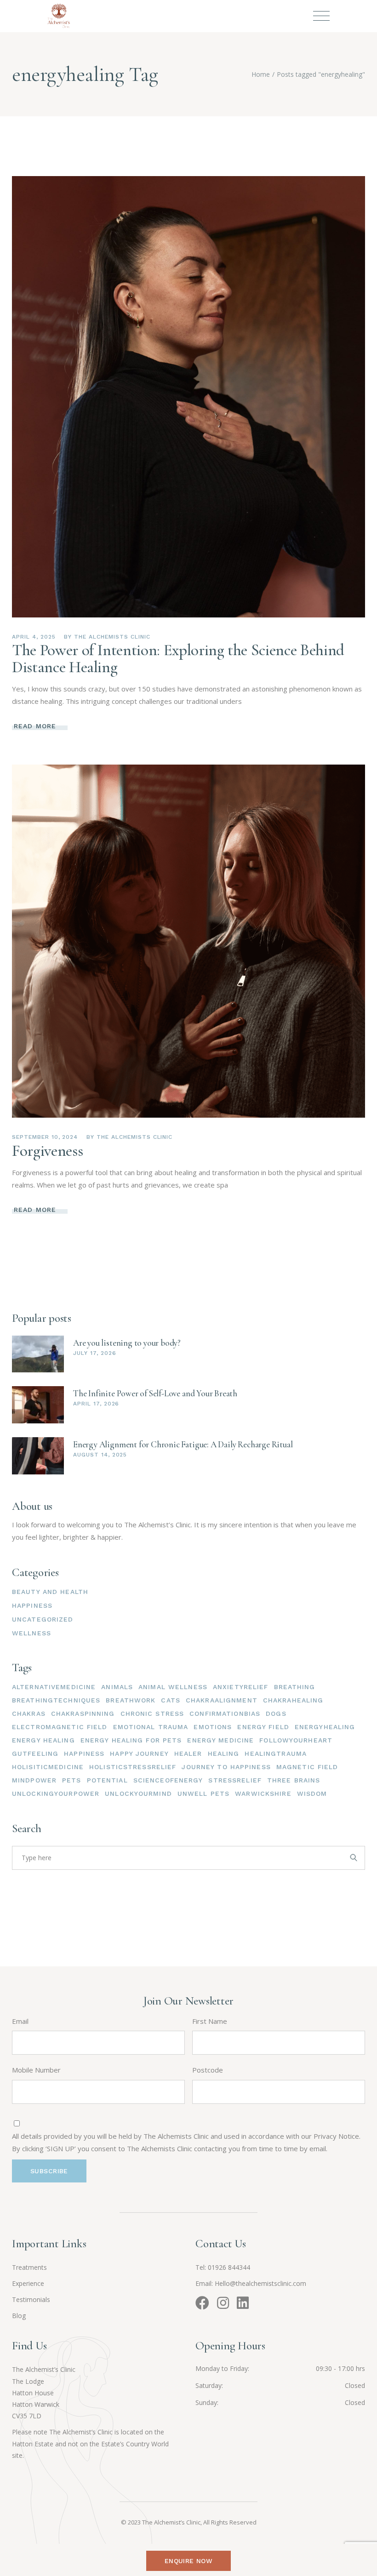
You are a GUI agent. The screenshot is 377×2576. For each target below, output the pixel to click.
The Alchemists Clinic (112, 637)
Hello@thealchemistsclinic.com (260, 2283)
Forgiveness (47, 1151)
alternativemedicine (54, 1687)
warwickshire (263, 1793)
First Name (210, 2021)
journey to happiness (226, 1767)
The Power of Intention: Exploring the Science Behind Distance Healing (178, 659)
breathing (295, 1687)
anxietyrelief (241, 1687)
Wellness (31, 1633)
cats (170, 1700)
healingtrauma (276, 1754)
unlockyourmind (138, 1793)
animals (117, 1687)
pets (71, 1780)
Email (20, 2021)
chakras (29, 1714)
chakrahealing (293, 1700)
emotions (213, 1727)
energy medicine (220, 1740)
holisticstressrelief (133, 1767)
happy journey (139, 1754)
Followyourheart (296, 1740)
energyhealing (325, 1727)
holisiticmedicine (48, 1767)
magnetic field (307, 1767)
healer (188, 1754)
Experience (28, 2283)
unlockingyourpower (56, 1793)
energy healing (43, 1740)
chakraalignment (222, 1700)
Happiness (32, 1605)
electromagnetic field (60, 1727)
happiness (84, 1754)
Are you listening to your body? (127, 1343)
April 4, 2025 (34, 637)
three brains (294, 1780)
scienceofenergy (168, 1780)
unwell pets (203, 1793)
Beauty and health (50, 1592)
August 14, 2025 (100, 1455)
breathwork (131, 1700)
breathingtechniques (56, 1700)
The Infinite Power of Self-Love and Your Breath (155, 1393)
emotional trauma (151, 1727)
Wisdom (312, 1793)
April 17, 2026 (96, 1404)
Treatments (29, 2267)
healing (224, 1754)
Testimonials (31, 2299)
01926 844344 (229, 2267)
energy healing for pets (131, 1740)
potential (107, 1780)
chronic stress (152, 1714)
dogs (276, 1714)
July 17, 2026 (94, 1353)
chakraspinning (83, 1714)
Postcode (208, 2070)
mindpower (34, 1780)
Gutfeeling (35, 1754)
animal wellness (173, 1687)
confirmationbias (225, 1714)
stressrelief (235, 1780)
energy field (263, 1727)
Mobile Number (36, 2070)
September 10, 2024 (45, 1137)
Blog (19, 2316)
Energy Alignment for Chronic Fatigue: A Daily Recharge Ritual (183, 1444)
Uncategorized (43, 1619)
